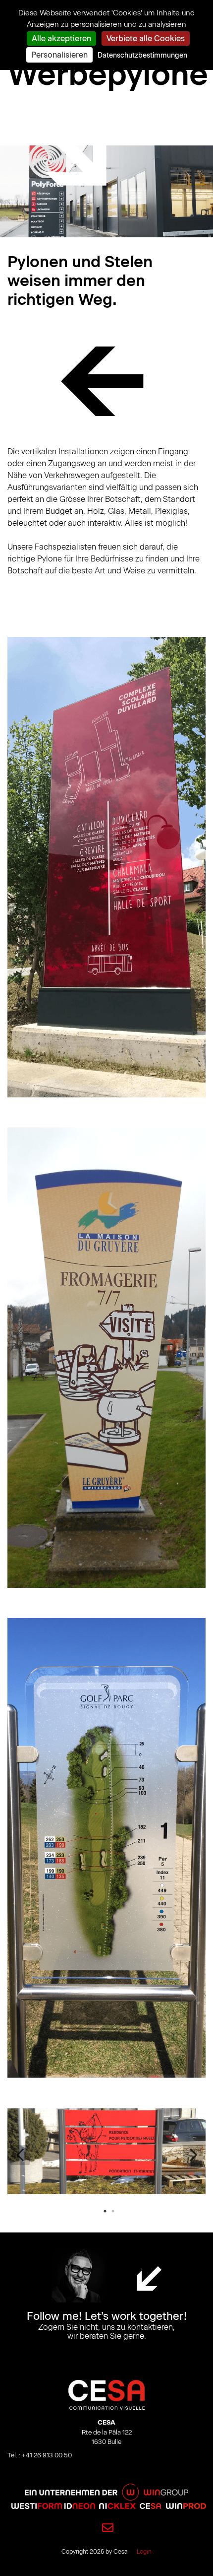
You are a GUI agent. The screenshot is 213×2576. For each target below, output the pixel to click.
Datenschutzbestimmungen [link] (142, 55)
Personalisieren (59, 55)
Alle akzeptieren (61, 38)
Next (193, 2155)
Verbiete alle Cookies (146, 38)
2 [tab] (113, 2211)
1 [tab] (105, 2211)
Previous (20, 2155)
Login (144, 2552)
